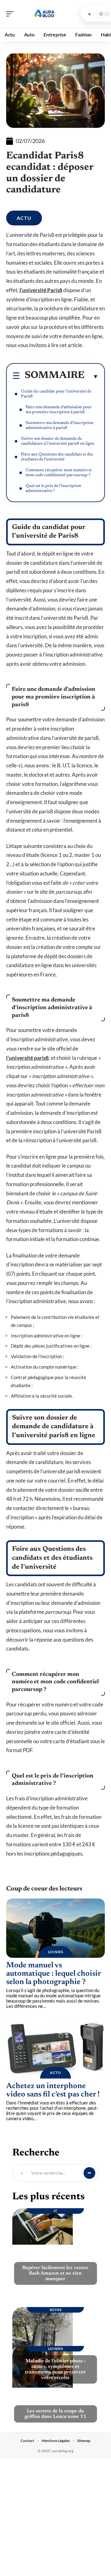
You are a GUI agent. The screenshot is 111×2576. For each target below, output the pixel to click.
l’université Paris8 (41, 290)
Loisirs (56, 1952)
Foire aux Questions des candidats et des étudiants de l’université (57, 457)
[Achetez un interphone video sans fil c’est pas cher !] (55, 2049)
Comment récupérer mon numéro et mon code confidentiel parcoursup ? (59, 473)
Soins (56, 2310)
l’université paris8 (27, 1058)
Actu (24, 218)
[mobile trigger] (11, 14)
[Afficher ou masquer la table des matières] (92, 376)
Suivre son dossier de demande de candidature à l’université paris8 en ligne (58, 441)
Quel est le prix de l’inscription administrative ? (53, 489)
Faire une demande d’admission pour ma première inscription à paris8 (59, 410)
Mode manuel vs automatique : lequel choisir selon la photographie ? (54, 1974)
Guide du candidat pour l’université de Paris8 (56, 394)
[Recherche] (89, 14)
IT (55, 2211)
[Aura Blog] (44, 14)
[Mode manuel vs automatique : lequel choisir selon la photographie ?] (55, 1928)
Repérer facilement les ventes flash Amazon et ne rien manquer (55, 2273)
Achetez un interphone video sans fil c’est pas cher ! (53, 2091)
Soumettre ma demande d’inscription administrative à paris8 (60, 426)
